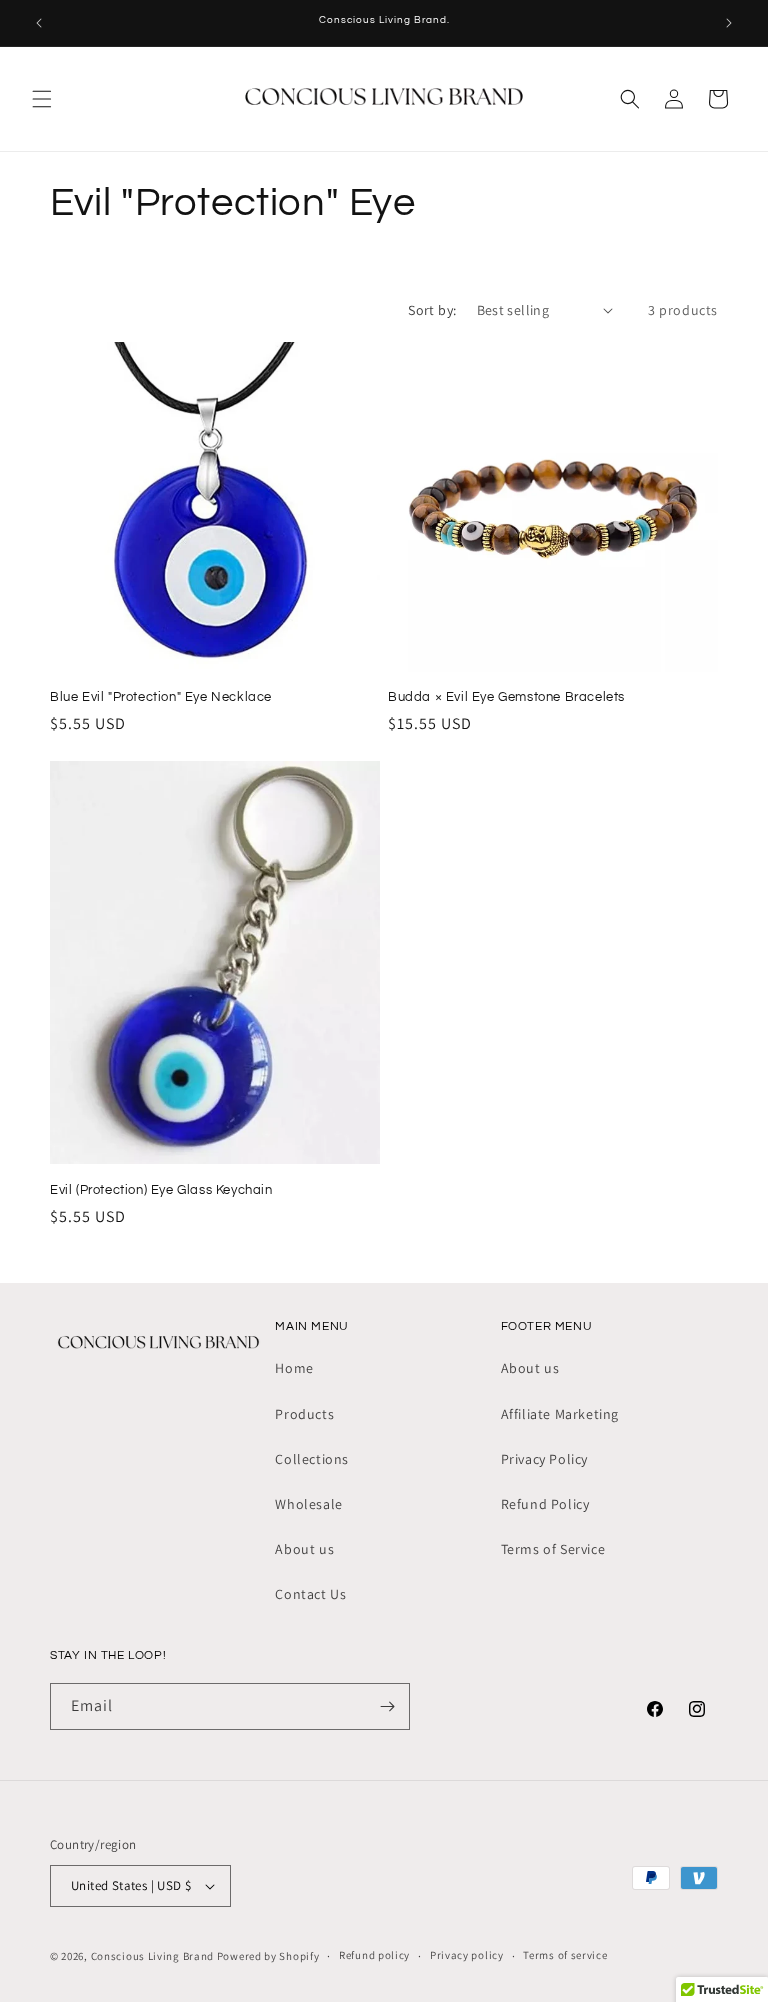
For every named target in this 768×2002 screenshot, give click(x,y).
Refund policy (374, 1955)
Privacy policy (467, 1955)
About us (304, 1549)
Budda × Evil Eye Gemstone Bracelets (506, 697)
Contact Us (310, 1594)
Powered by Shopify (268, 1956)
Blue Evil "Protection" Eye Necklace (161, 697)
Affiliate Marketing (560, 1414)
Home (294, 1368)
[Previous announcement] (39, 23)
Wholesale (308, 1504)
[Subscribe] (387, 1706)
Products (304, 1414)
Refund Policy (545, 1504)
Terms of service (565, 1955)
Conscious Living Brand (152, 1956)
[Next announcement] (729, 23)
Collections (312, 1459)
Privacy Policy (544, 1459)
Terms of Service (553, 1549)
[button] (42, 99)
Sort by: (432, 310)
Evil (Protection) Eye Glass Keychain (161, 1190)
